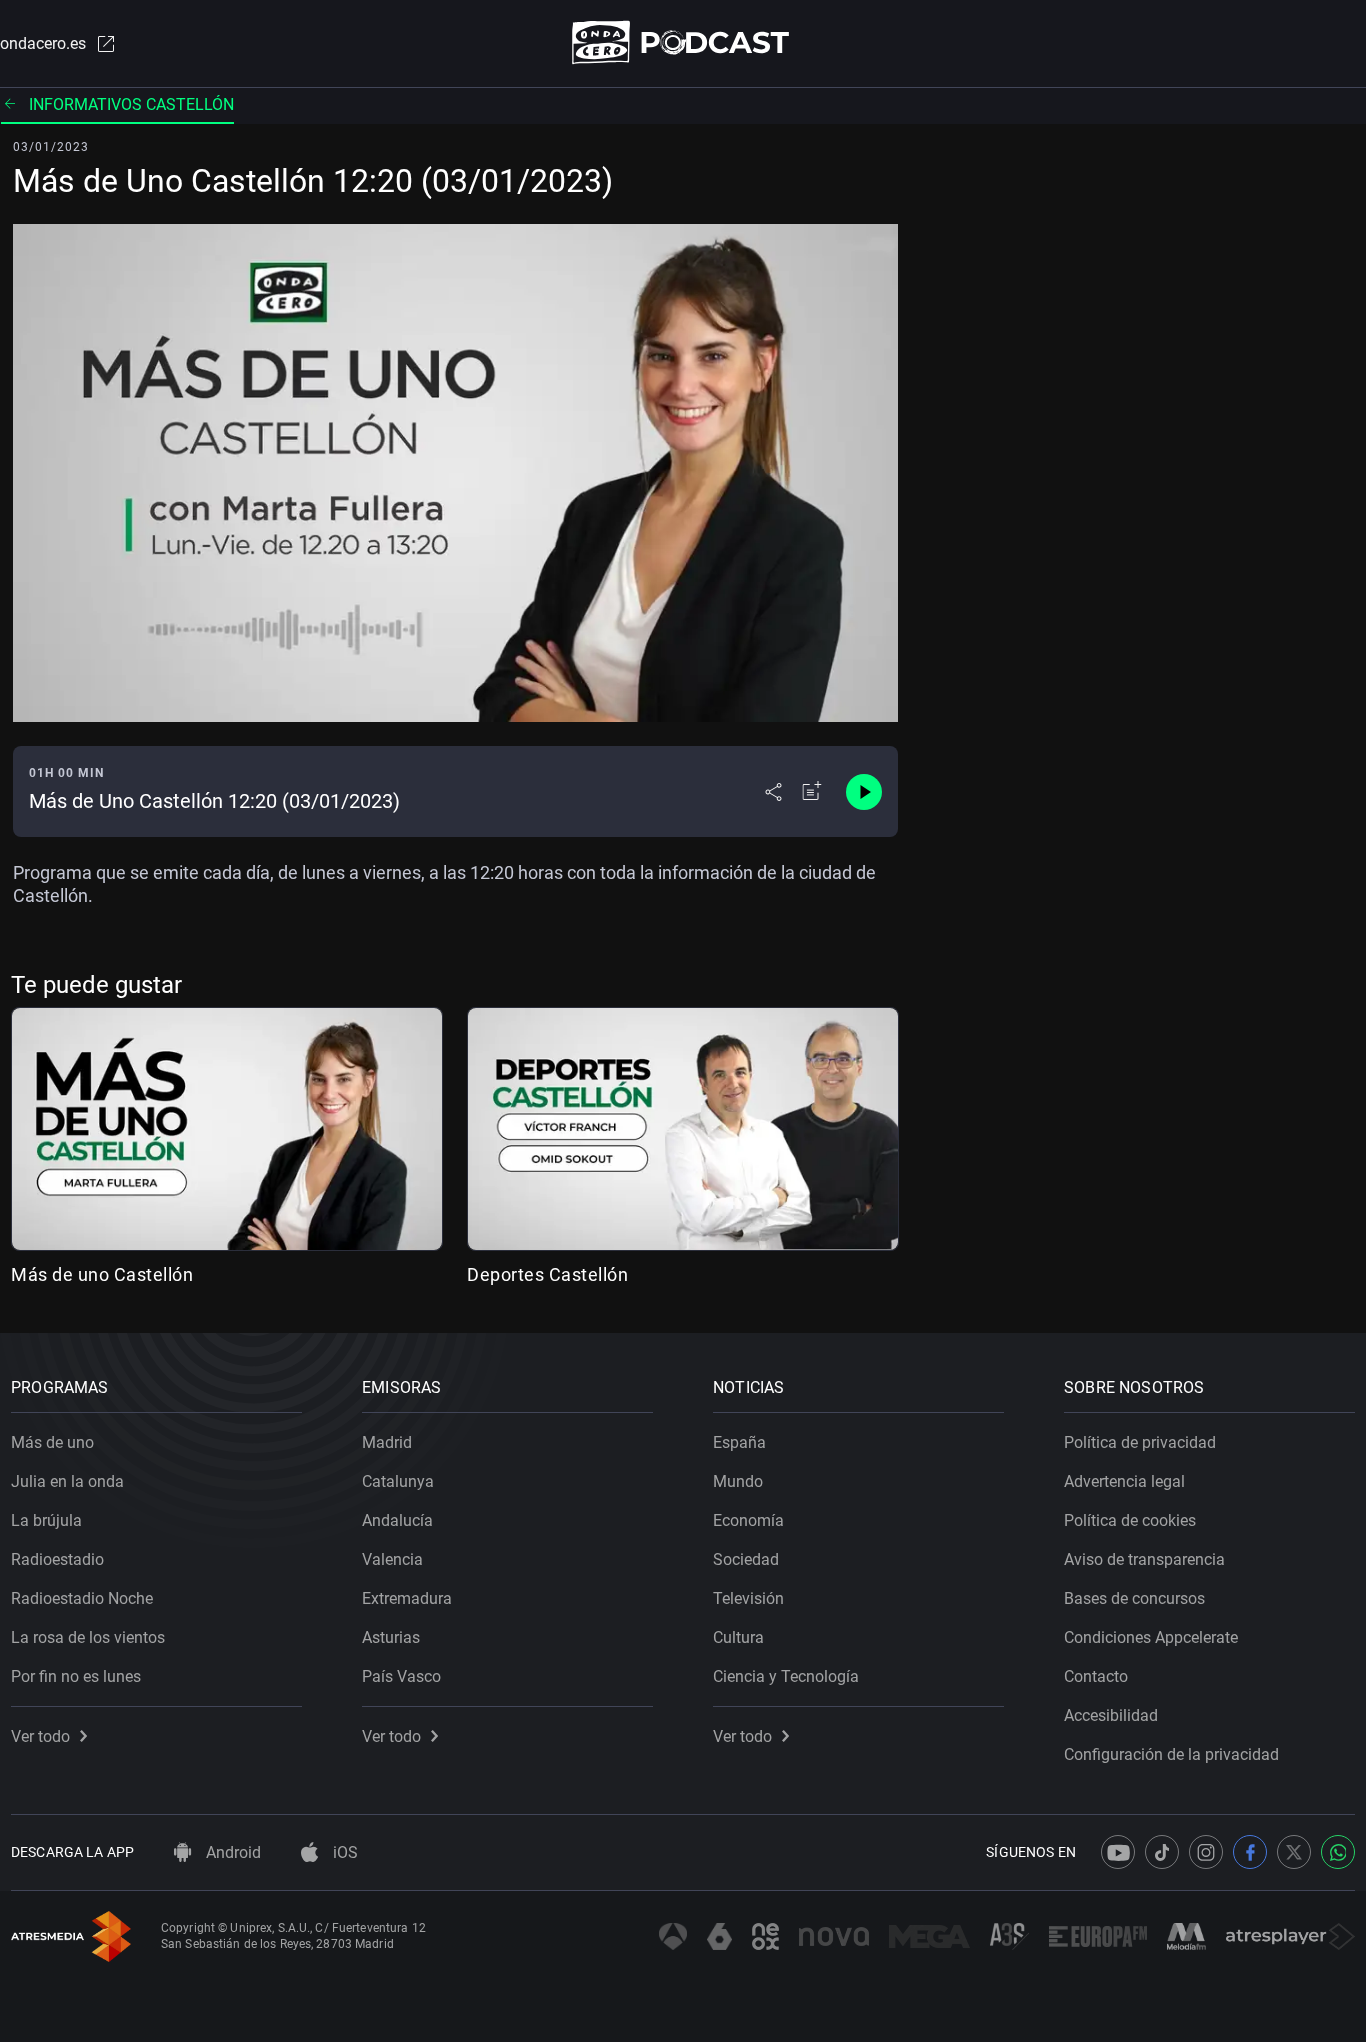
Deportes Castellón (547, 1274)
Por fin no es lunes (76, 1676)
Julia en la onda (67, 1481)
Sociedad (746, 1559)
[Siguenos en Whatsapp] (1338, 1852)
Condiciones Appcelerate (1151, 1637)
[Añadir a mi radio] (812, 792)
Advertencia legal (1124, 1481)
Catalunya (398, 1481)
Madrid (387, 1442)
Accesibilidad (1111, 1715)
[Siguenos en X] (1294, 1852)
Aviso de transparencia (1144, 1559)
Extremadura (407, 1598)
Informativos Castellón (131, 104)
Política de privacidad (1140, 1442)
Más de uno (52, 1442)
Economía (748, 1520)
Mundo (738, 1481)
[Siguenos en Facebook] (1250, 1852)
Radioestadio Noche (82, 1598)
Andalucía (397, 1520)
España (739, 1442)
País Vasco (401, 1676)
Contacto (1096, 1676)
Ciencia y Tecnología (786, 1676)
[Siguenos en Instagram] (1206, 1852)
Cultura (738, 1637)
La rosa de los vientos (88, 1637)
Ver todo (40, 1736)
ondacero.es (43, 43)
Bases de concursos (1134, 1598)
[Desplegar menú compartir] (773, 792)
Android (231, 1852)
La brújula (46, 1520)
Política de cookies (1130, 1520)
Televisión (748, 1598)
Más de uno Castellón (102, 1274)
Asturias (391, 1637)
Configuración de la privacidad (1171, 1754)
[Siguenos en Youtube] (1118, 1852)
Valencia (392, 1559)
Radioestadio (57, 1559)
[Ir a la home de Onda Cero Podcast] (683, 42)
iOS (343, 1852)
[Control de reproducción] (864, 792)
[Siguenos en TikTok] (1162, 1852)
